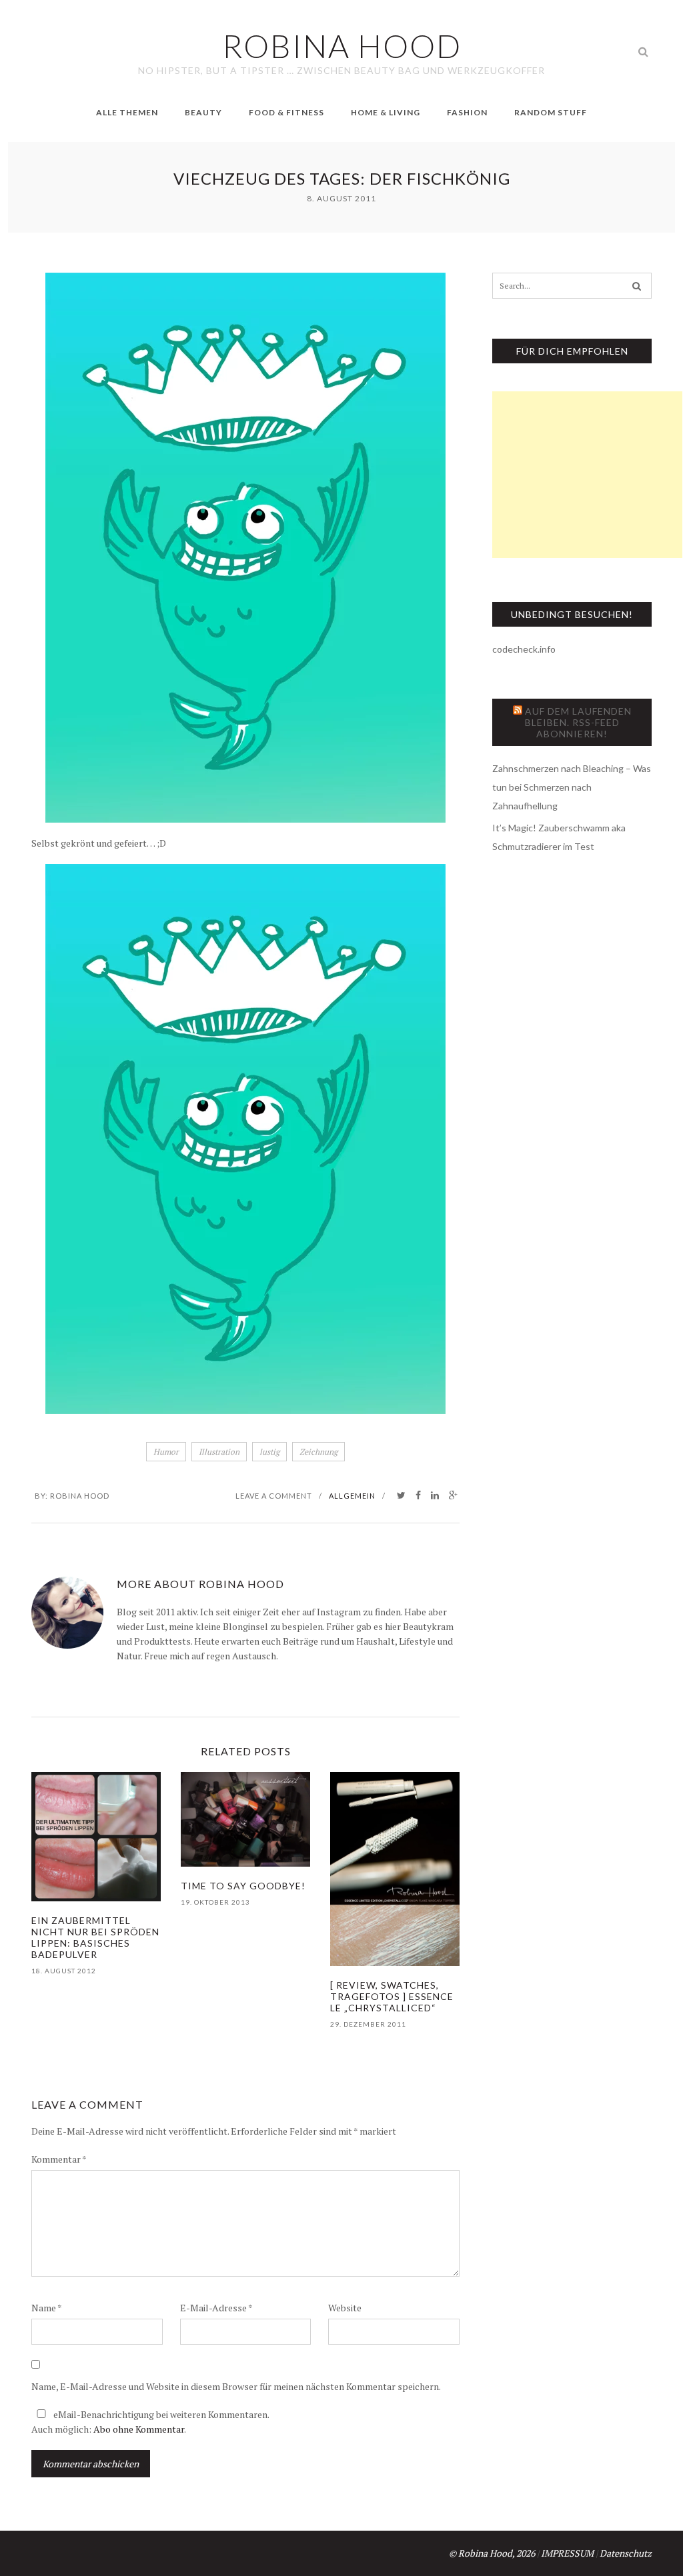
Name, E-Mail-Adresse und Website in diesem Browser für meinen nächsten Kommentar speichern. (236, 2386)
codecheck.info (524, 649)
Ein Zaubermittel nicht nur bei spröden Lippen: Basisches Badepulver (95, 1937)
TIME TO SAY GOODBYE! (243, 1886)
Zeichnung (318, 1452)
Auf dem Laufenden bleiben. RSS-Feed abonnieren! (578, 722)
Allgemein (352, 1496)
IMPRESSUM (567, 2553)
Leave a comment (274, 1496)
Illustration (219, 1452)
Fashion (467, 112)
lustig (269, 1452)
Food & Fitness (286, 112)
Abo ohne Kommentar (139, 2429)
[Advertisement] (587, 475)
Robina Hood (80, 1496)
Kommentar (59, 2159)
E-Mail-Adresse (216, 2308)
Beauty (203, 112)
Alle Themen (127, 112)
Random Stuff (551, 112)
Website (345, 2308)
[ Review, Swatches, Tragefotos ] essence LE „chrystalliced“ (392, 1996)
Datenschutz (626, 2553)
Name (47, 2308)
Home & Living (386, 112)
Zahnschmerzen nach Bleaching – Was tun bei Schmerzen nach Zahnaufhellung (572, 787)
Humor (166, 1452)
